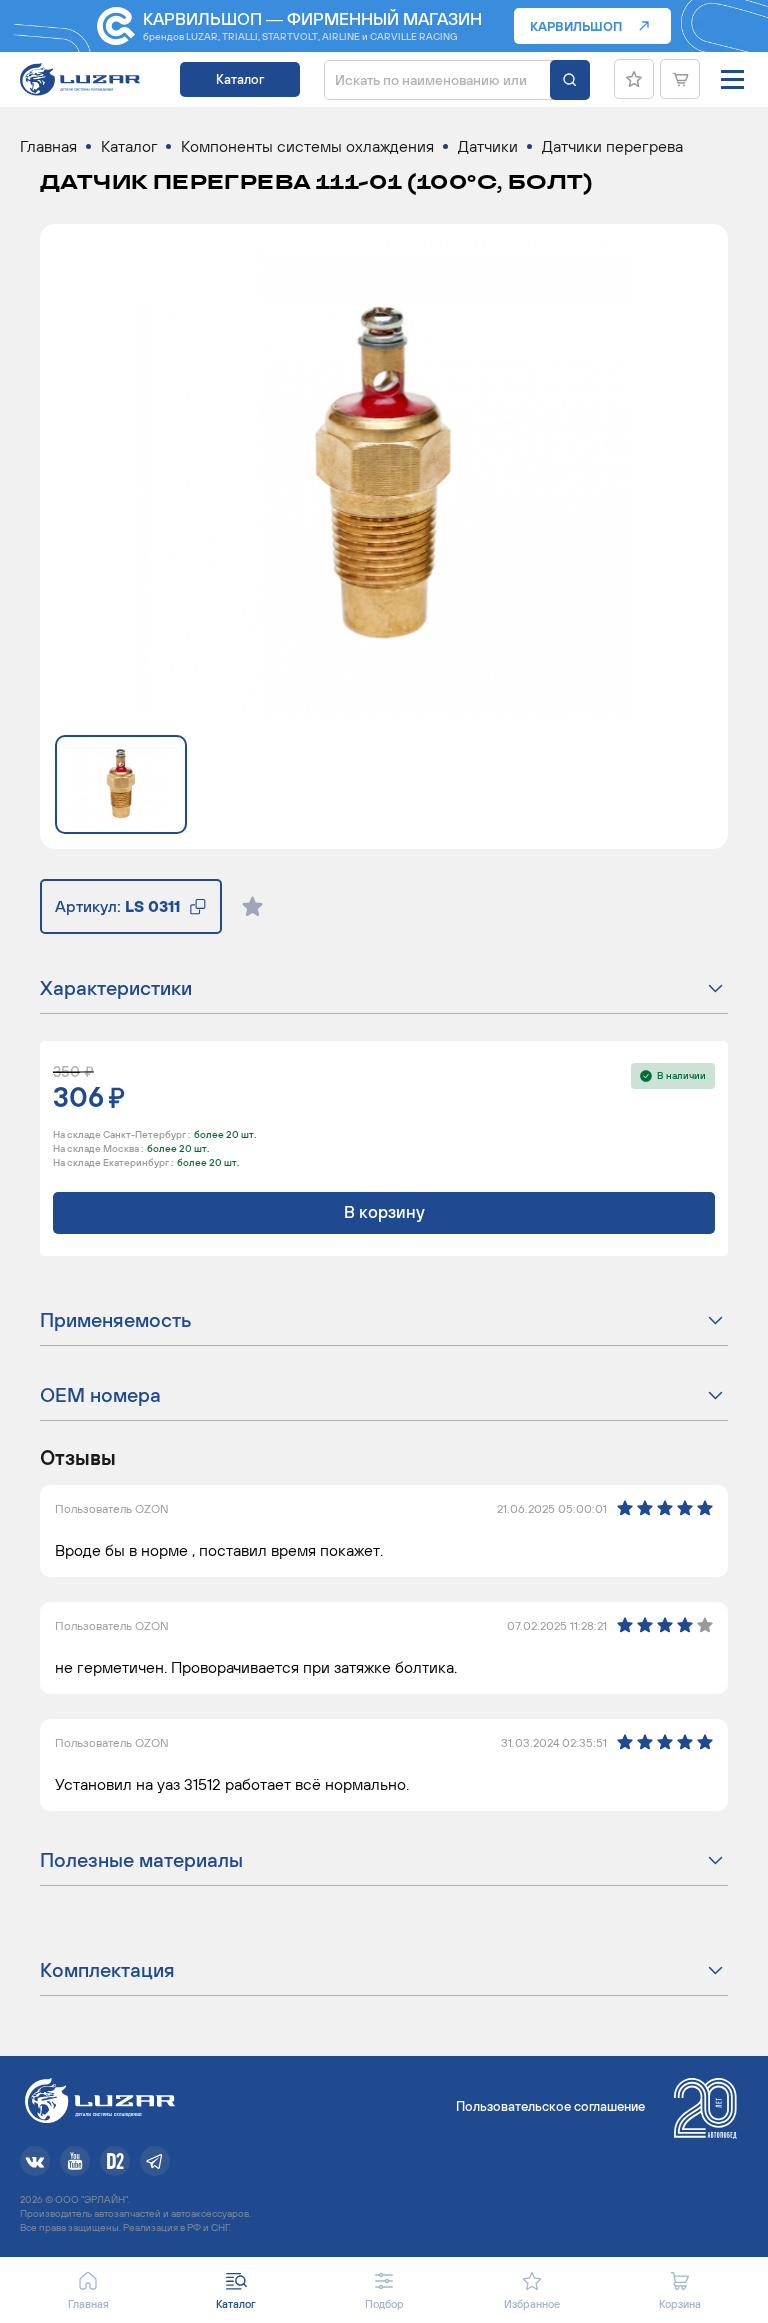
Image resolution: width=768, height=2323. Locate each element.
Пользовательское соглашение (550, 2106)
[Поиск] (570, 80)
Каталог (240, 79)
